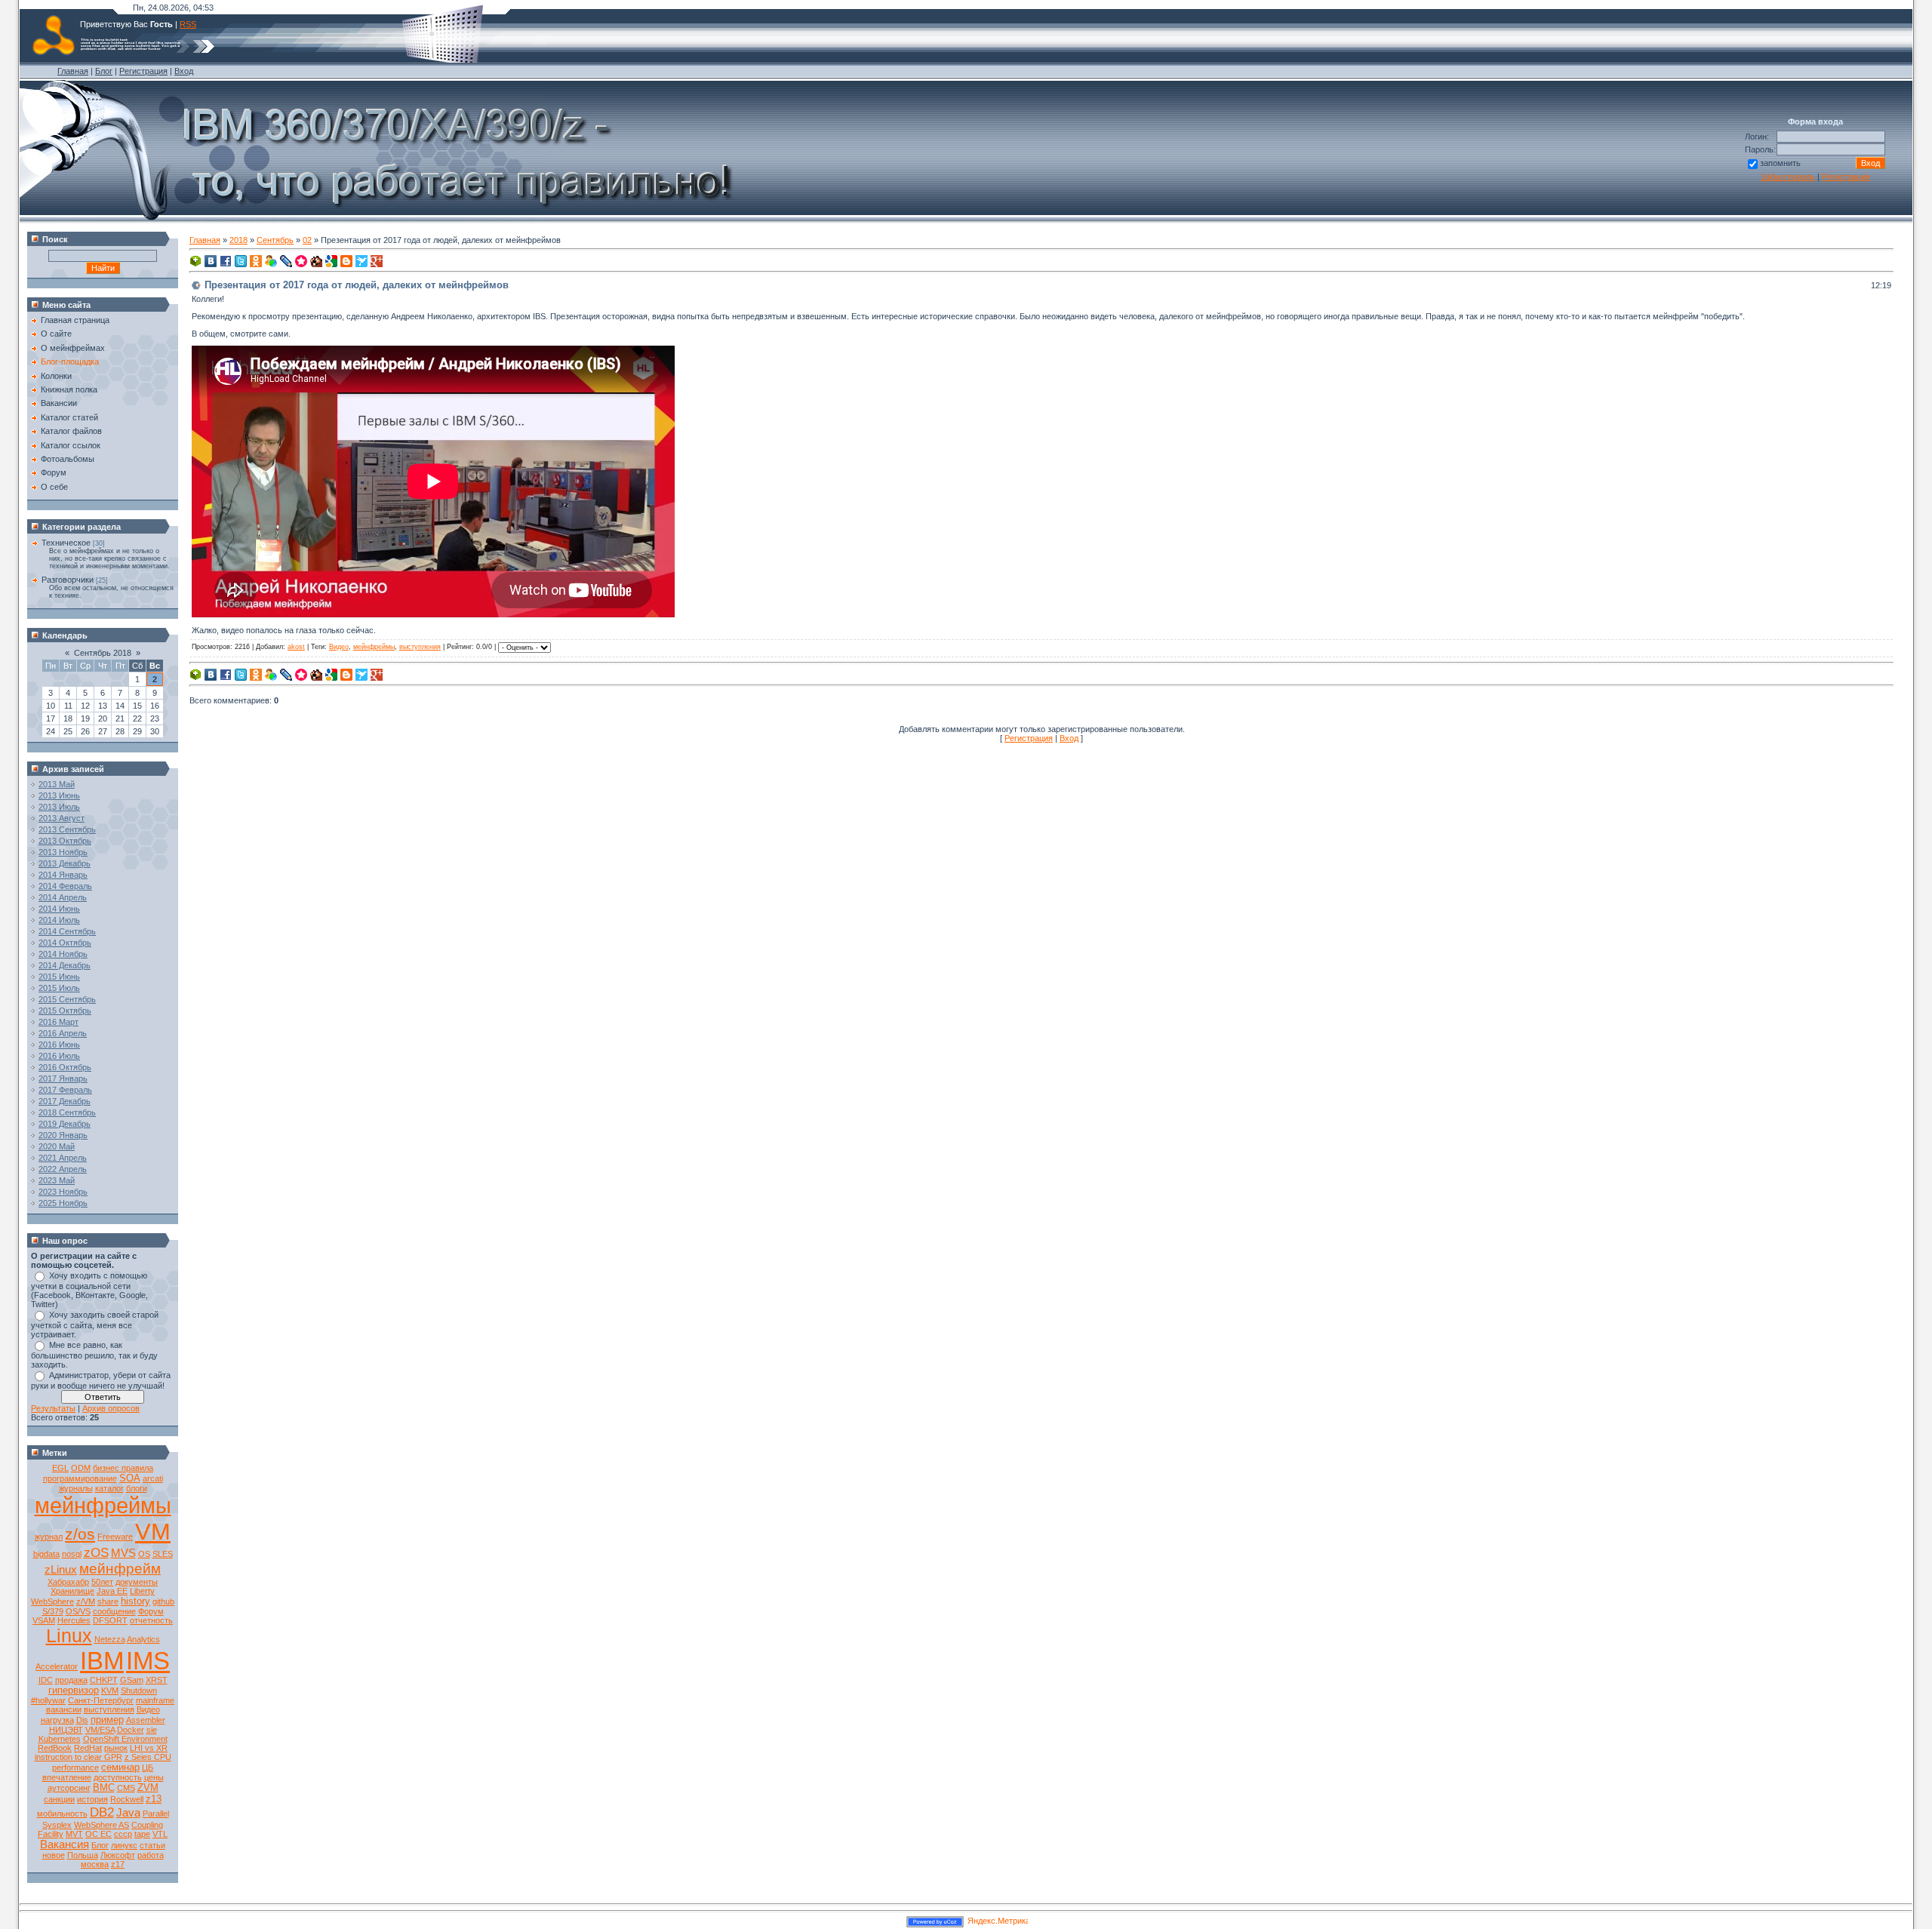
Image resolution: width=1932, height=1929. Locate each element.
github (163, 1601)
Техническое (66, 543)
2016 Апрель (63, 1033)
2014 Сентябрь (67, 931)
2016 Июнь (59, 1044)
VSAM (44, 1620)
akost (296, 647)
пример (107, 1720)
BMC (104, 1787)
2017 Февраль (65, 1090)
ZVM (148, 1787)
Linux (69, 1635)
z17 (118, 1864)
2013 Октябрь (65, 841)
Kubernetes (60, 1739)
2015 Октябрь (65, 1011)
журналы (76, 1488)
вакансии (64, 1709)
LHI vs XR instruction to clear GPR (102, 1752)
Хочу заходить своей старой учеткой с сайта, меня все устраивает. (95, 1324)
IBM (102, 1661)
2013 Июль (59, 807)
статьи (152, 1845)
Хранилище (72, 1591)
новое (54, 1855)
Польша (83, 1855)
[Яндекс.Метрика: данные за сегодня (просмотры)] (998, 1922)
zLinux (61, 1570)
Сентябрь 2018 (103, 653)
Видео (148, 1709)
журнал (49, 1537)
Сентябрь (275, 240)
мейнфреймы (103, 1505)
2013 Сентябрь (67, 829)
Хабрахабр (68, 1582)
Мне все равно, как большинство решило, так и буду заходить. (94, 1355)
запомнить (1780, 163)
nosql (72, 1554)
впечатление (67, 1777)
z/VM (86, 1601)
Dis (82, 1720)
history (135, 1601)
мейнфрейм (120, 1569)
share (108, 1601)
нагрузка (57, 1720)
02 (307, 240)
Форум (151, 1611)
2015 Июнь (59, 977)
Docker (131, 1730)
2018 (238, 240)
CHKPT (104, 1680)
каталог (109, 1488)
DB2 (102, 1812)
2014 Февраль (65, 886)
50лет (102, 1582)
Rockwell (127, 1799)
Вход (184, 71)
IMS (148, 1661)
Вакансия (65, 1844)
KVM (110, 1691)
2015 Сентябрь (67, 999)
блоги (137, 1488)
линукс (124, 1845)
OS (144, 1554)
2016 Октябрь (65, 1067)
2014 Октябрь (65, 943)
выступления (109, 1709)
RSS (188, 24)
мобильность (62, 1814)
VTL (160, 1834)
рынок (116, 1748)
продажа (71, 1680)
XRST (157, 1680)
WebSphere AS (102, 1825)
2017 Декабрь (65, 1101)
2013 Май (57, 784)
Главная (73, 71)
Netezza (110, 1639)
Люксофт (118, 1855)
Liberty (142, 1591)
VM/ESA (100, 1730)
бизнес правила (123, 1468)
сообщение (114, 1611)
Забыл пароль (1788, 177)
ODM (81, 1468)
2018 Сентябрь (67, 1112)
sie (152, 1730)
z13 (154, 1799)
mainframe (155, 1700)
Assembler (146, 1720)
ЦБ (148, 1767)
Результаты (53, 1408)
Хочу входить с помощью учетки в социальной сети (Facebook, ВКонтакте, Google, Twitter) (89, 1290)
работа (151, 1855)
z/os (80, 1534)
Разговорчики (68, 580)
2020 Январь (63, 1135)
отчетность (151, 1620)
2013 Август (62, 818)
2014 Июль (59, 920)
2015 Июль (59, 988)
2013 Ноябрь (63, 852)
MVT (74, 1834)
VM (153, 1531)
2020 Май (57, 1146)
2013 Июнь (59, 795)
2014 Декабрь (65, 965)
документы (137, 1582)
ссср (123, 1834)
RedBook (55, 1748)
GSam (132, 1680)
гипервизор (74, 1690)
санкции (59, 1799)
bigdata (46, 1554)
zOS (96, 1552)
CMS (126, 1788)
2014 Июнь (59, 909)
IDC (46, 1680)
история (92, 1799)
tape (142, 1834)
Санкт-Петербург (101, 1700)
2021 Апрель (63, 1158)
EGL (60, 1468)
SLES (163, 1554)
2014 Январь (63, 875)
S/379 (53, 1611)
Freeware (115, 1537)
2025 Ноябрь (63, 1203)
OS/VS (78, 1611)
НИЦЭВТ (66, 1730)
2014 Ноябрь (63, 954)
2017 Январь (63, 1078)
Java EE (112, 1591)
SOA (130, 1478)
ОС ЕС (98, 1834)
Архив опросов (111, 1408)
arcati (153, 1478)
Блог (104, 71)
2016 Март (58, 1022)
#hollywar (48, 1700)
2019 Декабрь (65, 1124)
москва (95, 1864)
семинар (120, 1767)
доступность (118, 1777)
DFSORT (110, 1620)
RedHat (88, 1748)
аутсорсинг (69, 1788)
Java (128, 1813)
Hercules (74, 1620)
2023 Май (57, 1180)
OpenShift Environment (125, 1739)
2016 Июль (59, 1056)
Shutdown (139, 1691)
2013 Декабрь (65, 863)
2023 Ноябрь (63, 1192)
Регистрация (143, 71)
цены (154, 1777)
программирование (80, 1478)
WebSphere (52, 1601)
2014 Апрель (63, 897)
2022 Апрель (63, 1169)
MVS (123, 1553)
